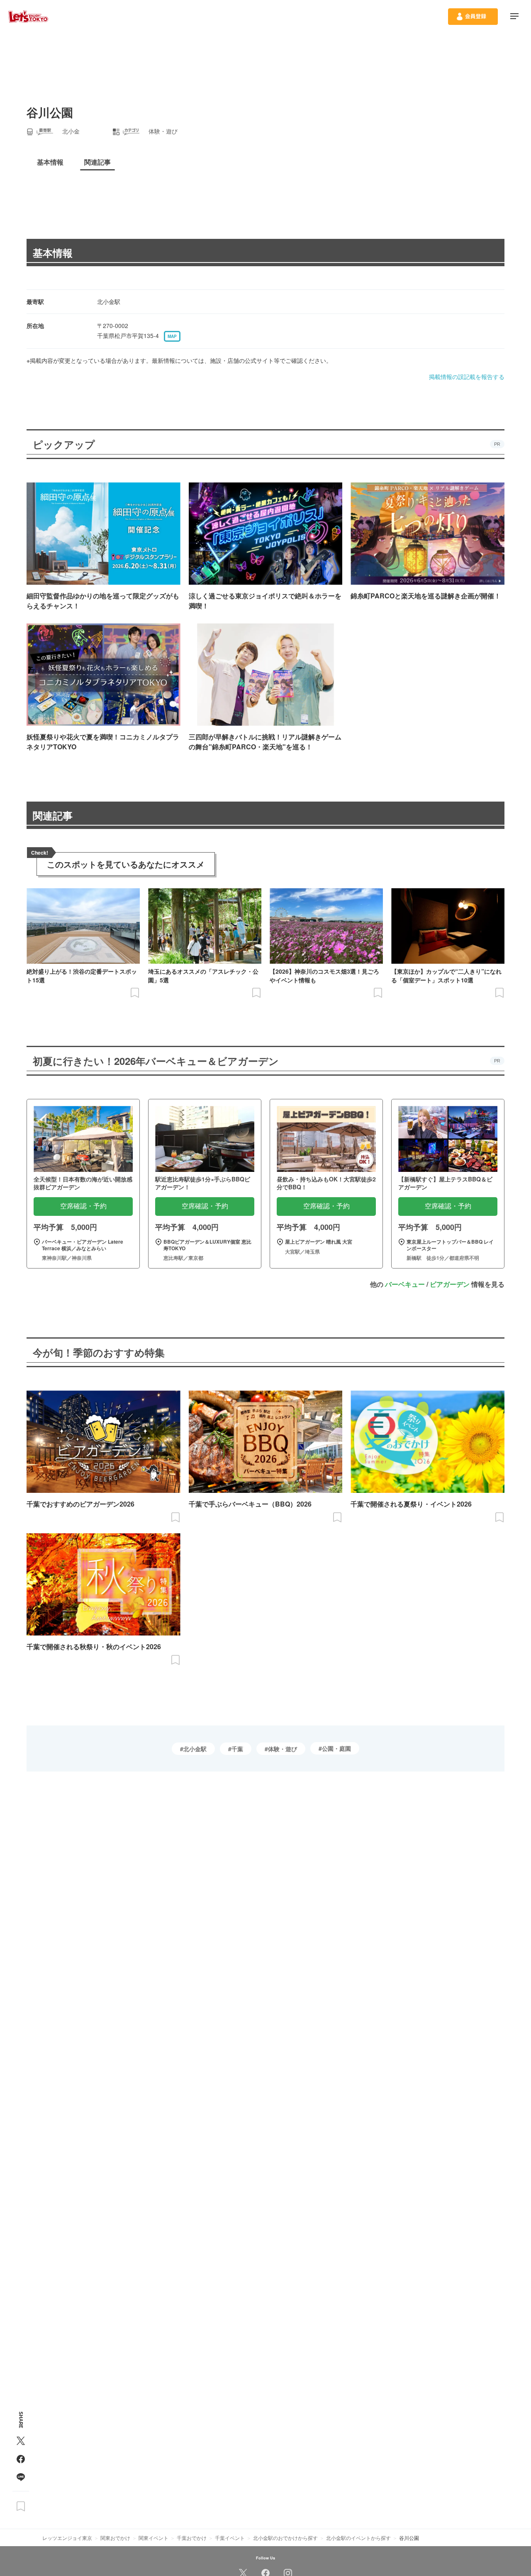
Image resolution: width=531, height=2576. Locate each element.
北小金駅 (195, 1749)
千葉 (237, 1749)
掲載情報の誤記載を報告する (467, 377)
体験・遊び (283, 1749)
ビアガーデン (450, 1284)
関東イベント (153, 2538)
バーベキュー (405, 1284)
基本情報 (53, 253)
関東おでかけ (115, 2538)
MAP (172, 336)
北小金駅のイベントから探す (358, 2538)
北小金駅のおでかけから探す (285, 2538)
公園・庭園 (336, 1748)
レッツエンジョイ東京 (67, 2538)
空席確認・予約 (83, 1206)
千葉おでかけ (192, 2538)
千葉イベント (230, 2538)
